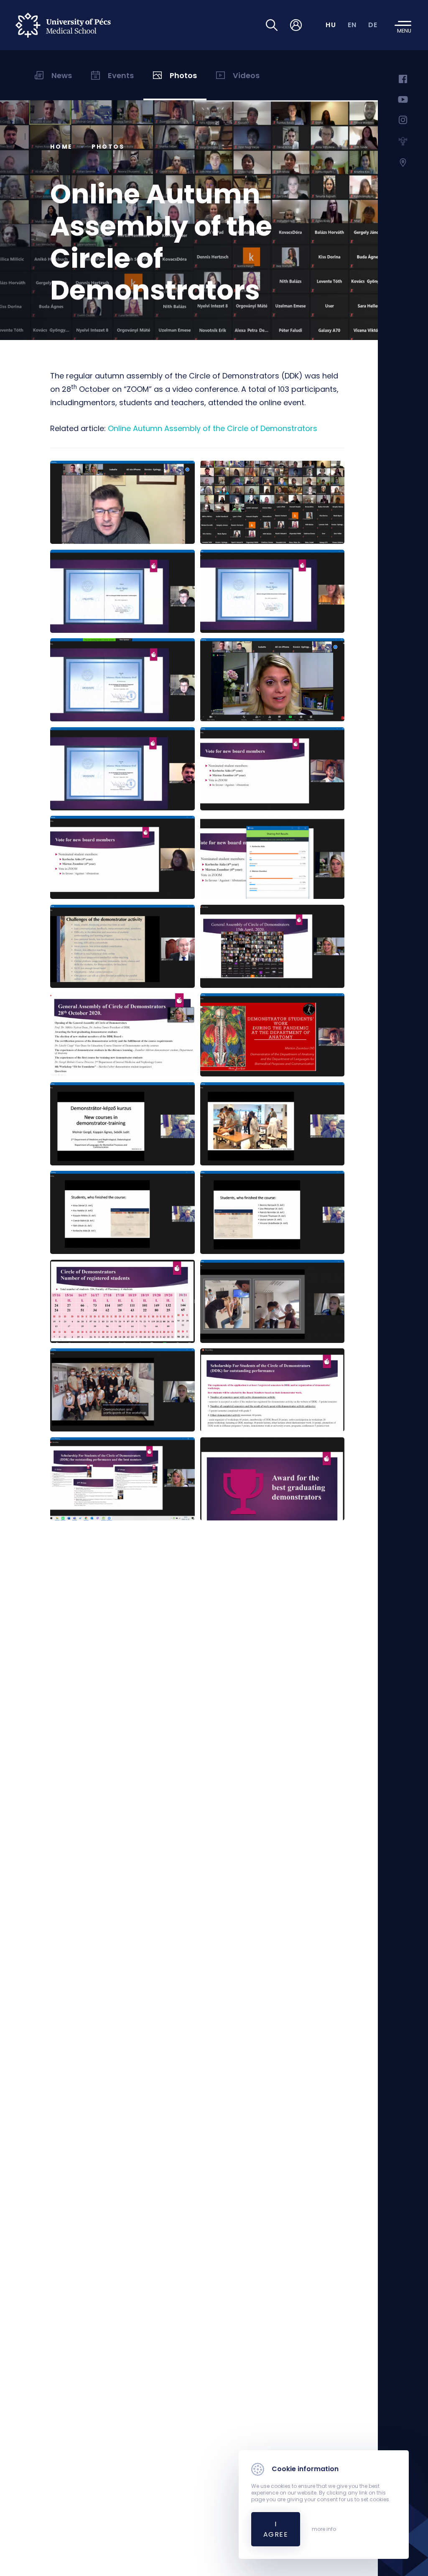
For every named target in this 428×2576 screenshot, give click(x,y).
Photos (108, 147)
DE (373, 25)
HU (331, 25)
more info (324, 2529)
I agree (276, 2529)
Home (61, 147)
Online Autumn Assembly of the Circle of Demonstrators (213, 428)
